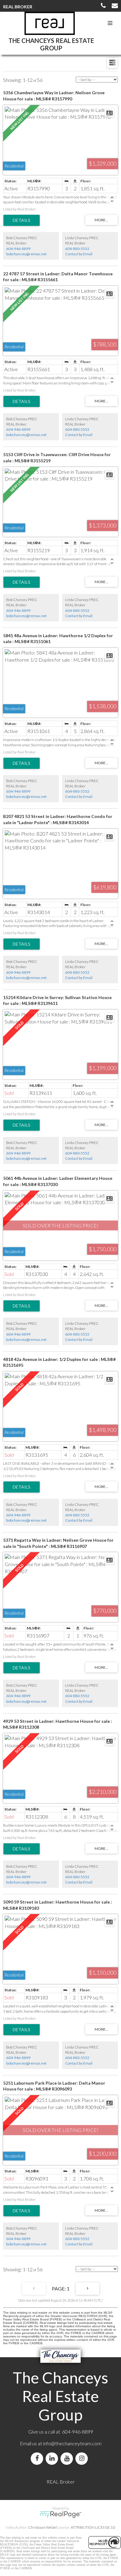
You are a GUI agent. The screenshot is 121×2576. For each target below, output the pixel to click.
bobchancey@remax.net (26, 254)
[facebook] (38, 2458)
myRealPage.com (61, 2515)
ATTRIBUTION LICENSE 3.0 (93, 2527)
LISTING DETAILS (22, 220)
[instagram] (83, 2458)
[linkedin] (53, 2458)
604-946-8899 (18, 249)
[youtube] (68, 2458)
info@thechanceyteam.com (72, 2443)
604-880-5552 (77, 249)
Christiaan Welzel (43, 2527)
